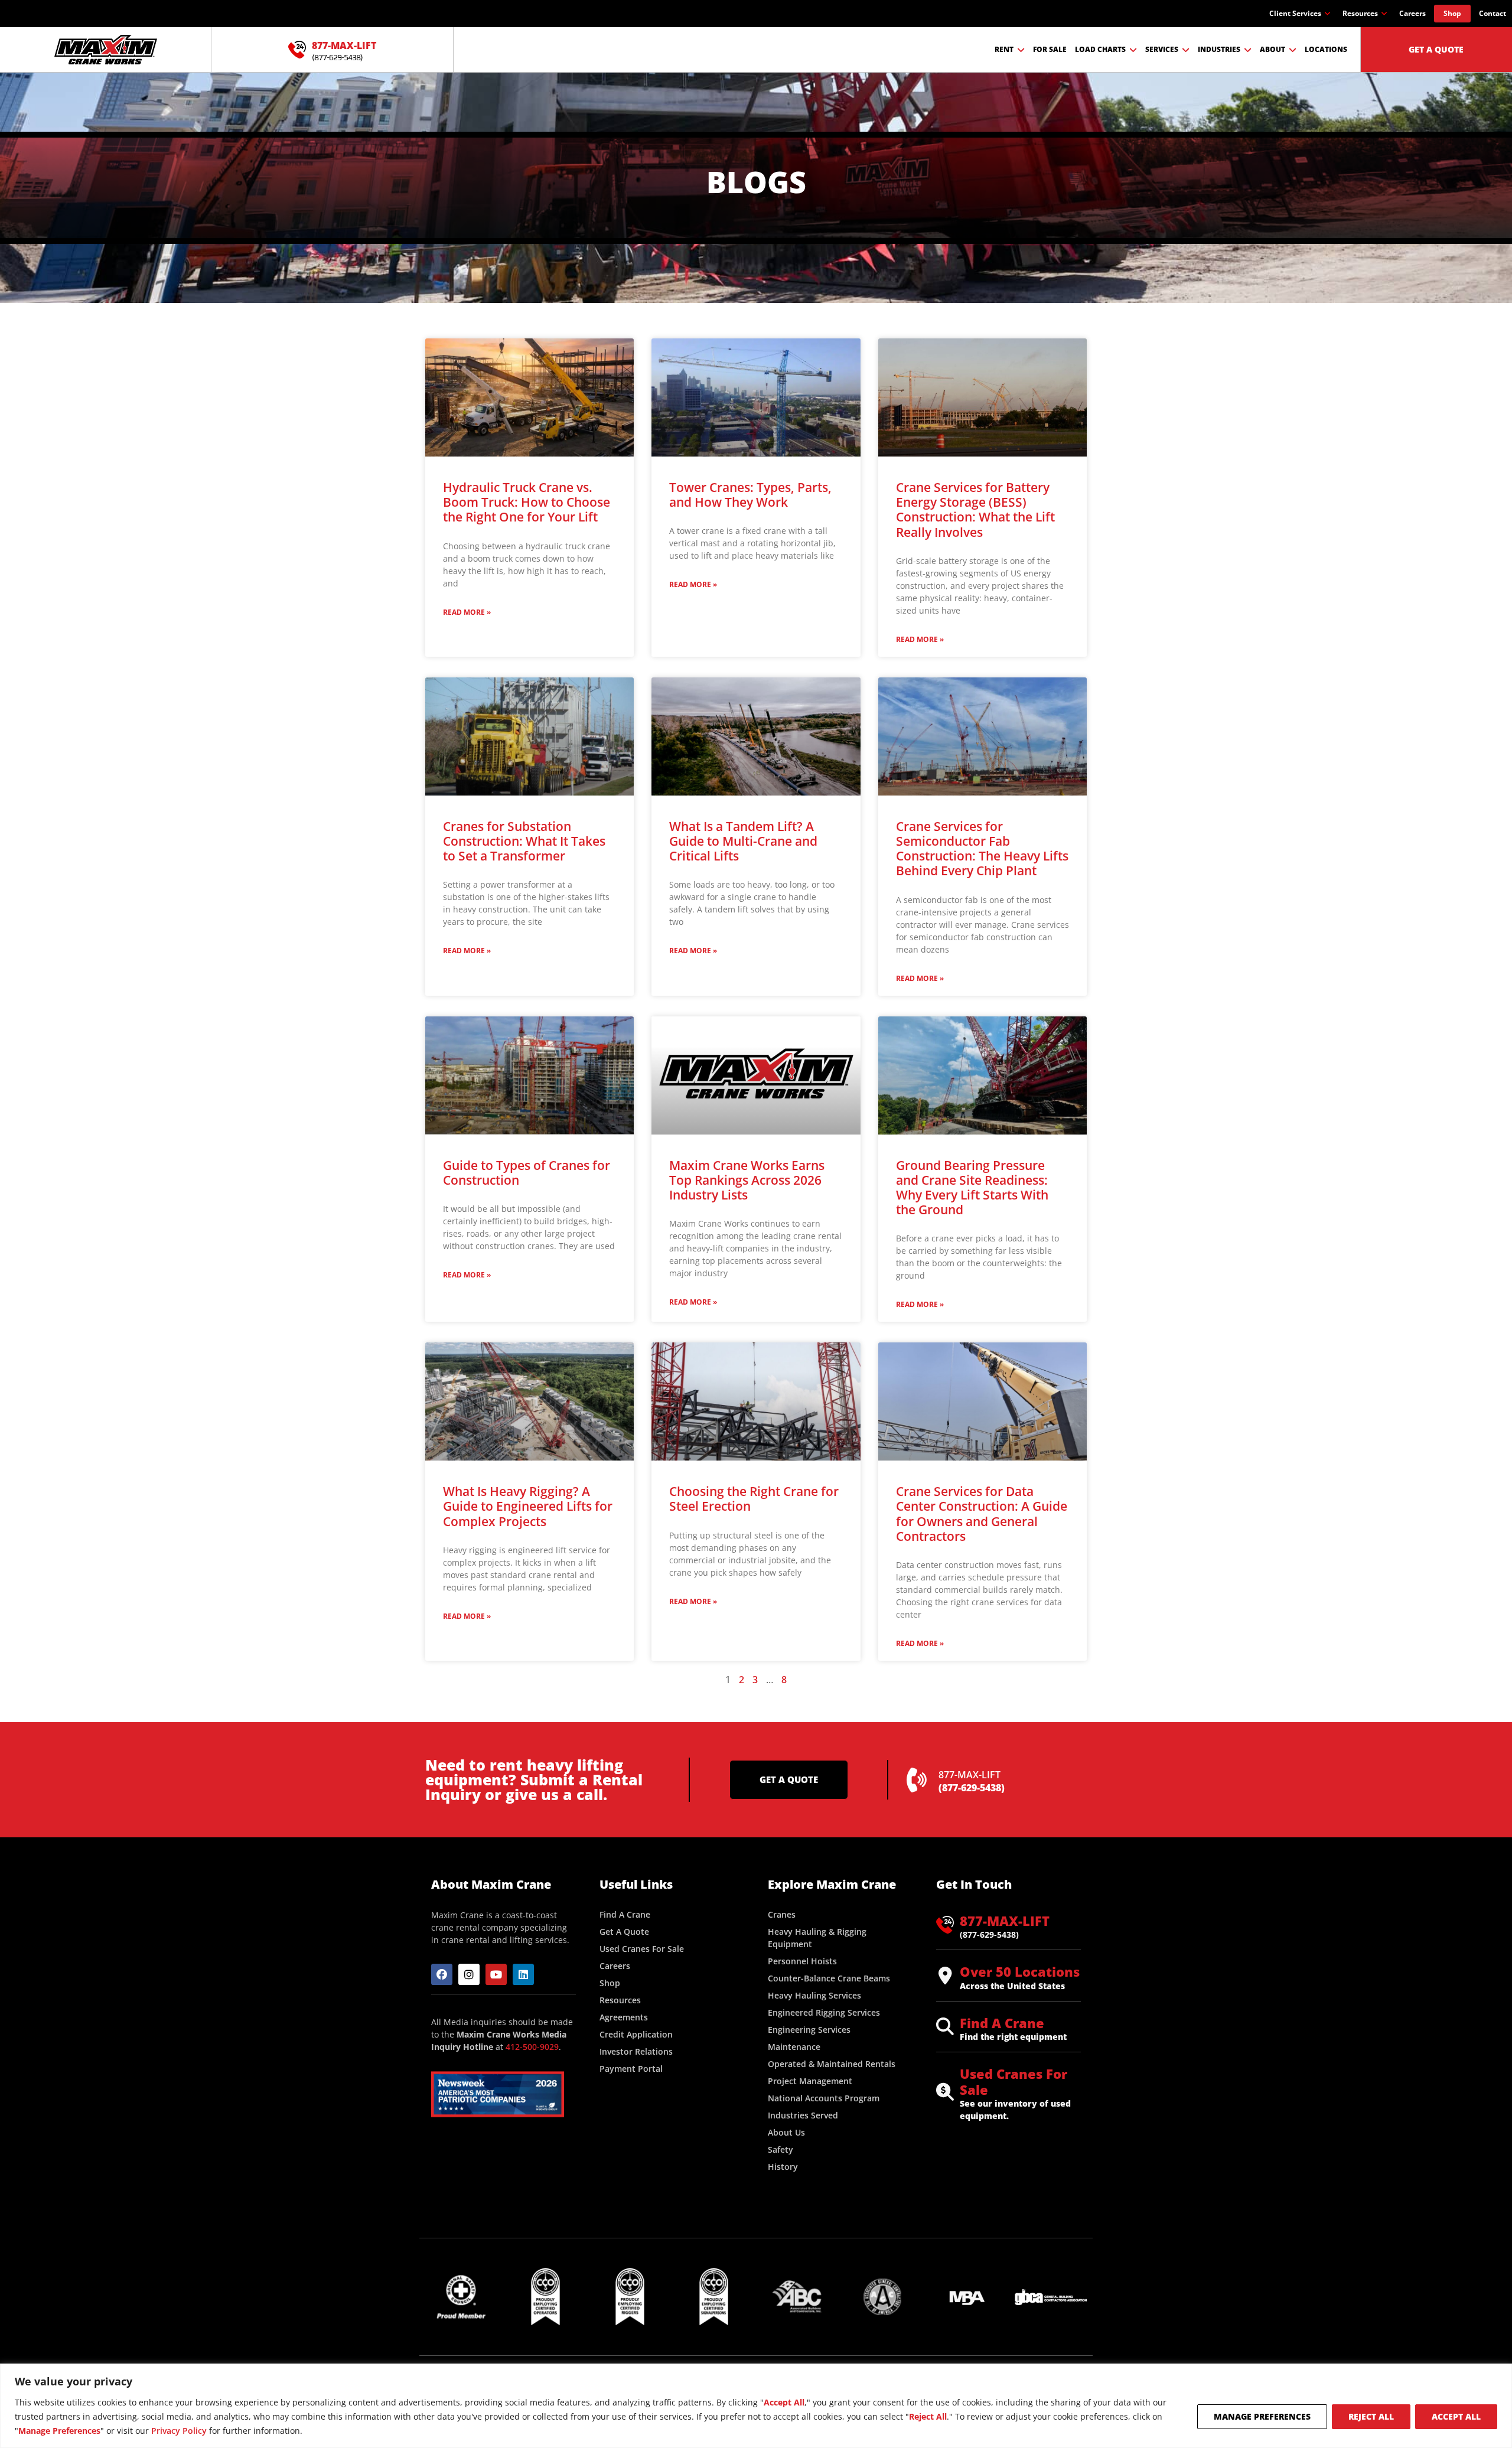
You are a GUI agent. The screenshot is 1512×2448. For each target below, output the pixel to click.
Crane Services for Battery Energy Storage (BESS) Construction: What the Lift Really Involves (975, 510)
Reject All (1371, 2416)
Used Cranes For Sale (1014, 2081)
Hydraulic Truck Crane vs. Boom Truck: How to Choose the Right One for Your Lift (527, 502)
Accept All (1456, 2416)
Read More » (467, 612)
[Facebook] (442, 1974)
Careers (1412, 13)
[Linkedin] (523, 1974)
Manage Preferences (1262, 2416)
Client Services (1295, 13)
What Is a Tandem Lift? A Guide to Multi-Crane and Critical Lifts (743, 841)
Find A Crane (1002, 2023)
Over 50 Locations (1020, 1971)
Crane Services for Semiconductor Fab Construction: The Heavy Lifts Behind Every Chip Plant (982, 849)
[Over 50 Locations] (945, 1976)
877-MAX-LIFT (344, 45)
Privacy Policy (179, 2431)
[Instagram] (469, 1974)
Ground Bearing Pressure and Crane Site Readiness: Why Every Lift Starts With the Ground (972, 1188)
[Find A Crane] (945, 2026)
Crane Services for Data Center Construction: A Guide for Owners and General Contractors (982, 1514)
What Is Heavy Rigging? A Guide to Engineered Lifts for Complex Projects (528, 1506)
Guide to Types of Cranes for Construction (527, 1173)
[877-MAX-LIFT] (297, 50)
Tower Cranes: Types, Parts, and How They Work (750, 495)
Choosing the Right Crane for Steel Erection (754, 1499)
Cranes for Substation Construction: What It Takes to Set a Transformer (524, 841)
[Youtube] (496, 1974)
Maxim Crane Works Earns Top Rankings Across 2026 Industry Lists (747, 1180)
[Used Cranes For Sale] (945, 2092)
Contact (1493, 13)
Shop (1452, 13)
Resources (1360, 13)
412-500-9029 (532, 2047)
